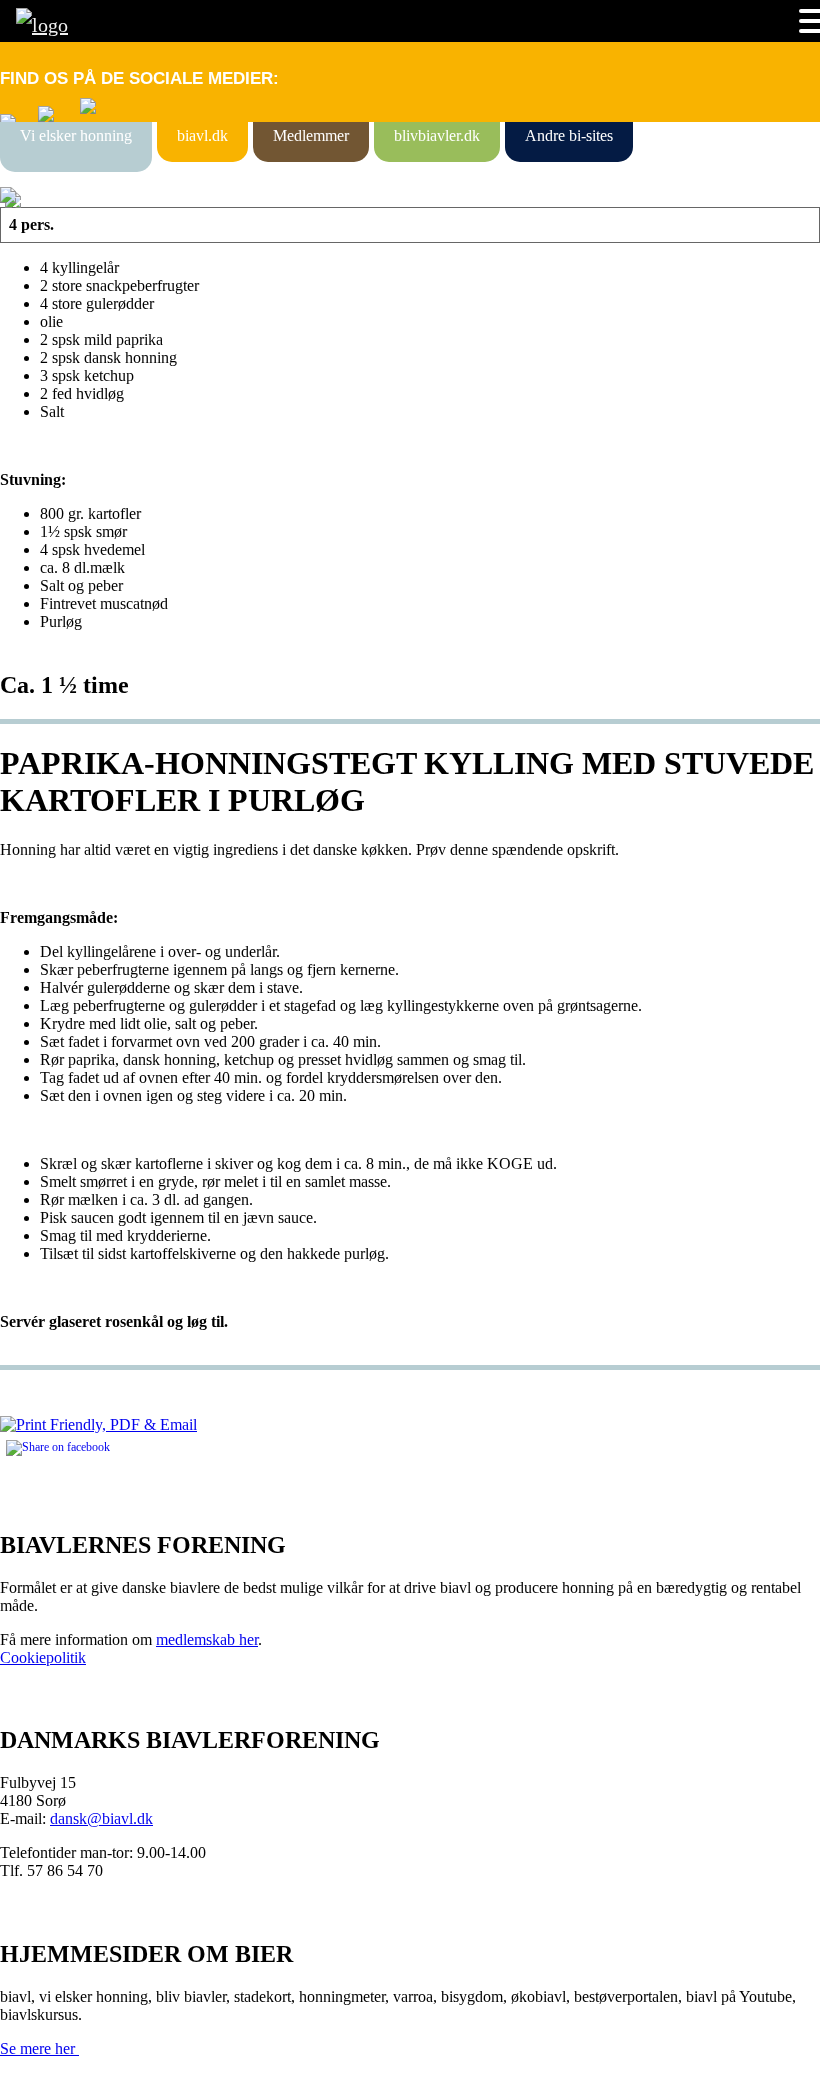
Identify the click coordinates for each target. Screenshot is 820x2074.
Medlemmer (311, 135)
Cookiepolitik (43, 1657)
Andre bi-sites (569, 135)
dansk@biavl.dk (101, 1818)
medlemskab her (207, 1639)
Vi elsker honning (76, 135)
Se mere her (39, 2048)
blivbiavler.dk (437, 135)
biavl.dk (202, 135)
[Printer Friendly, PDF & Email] (98, 1424)
